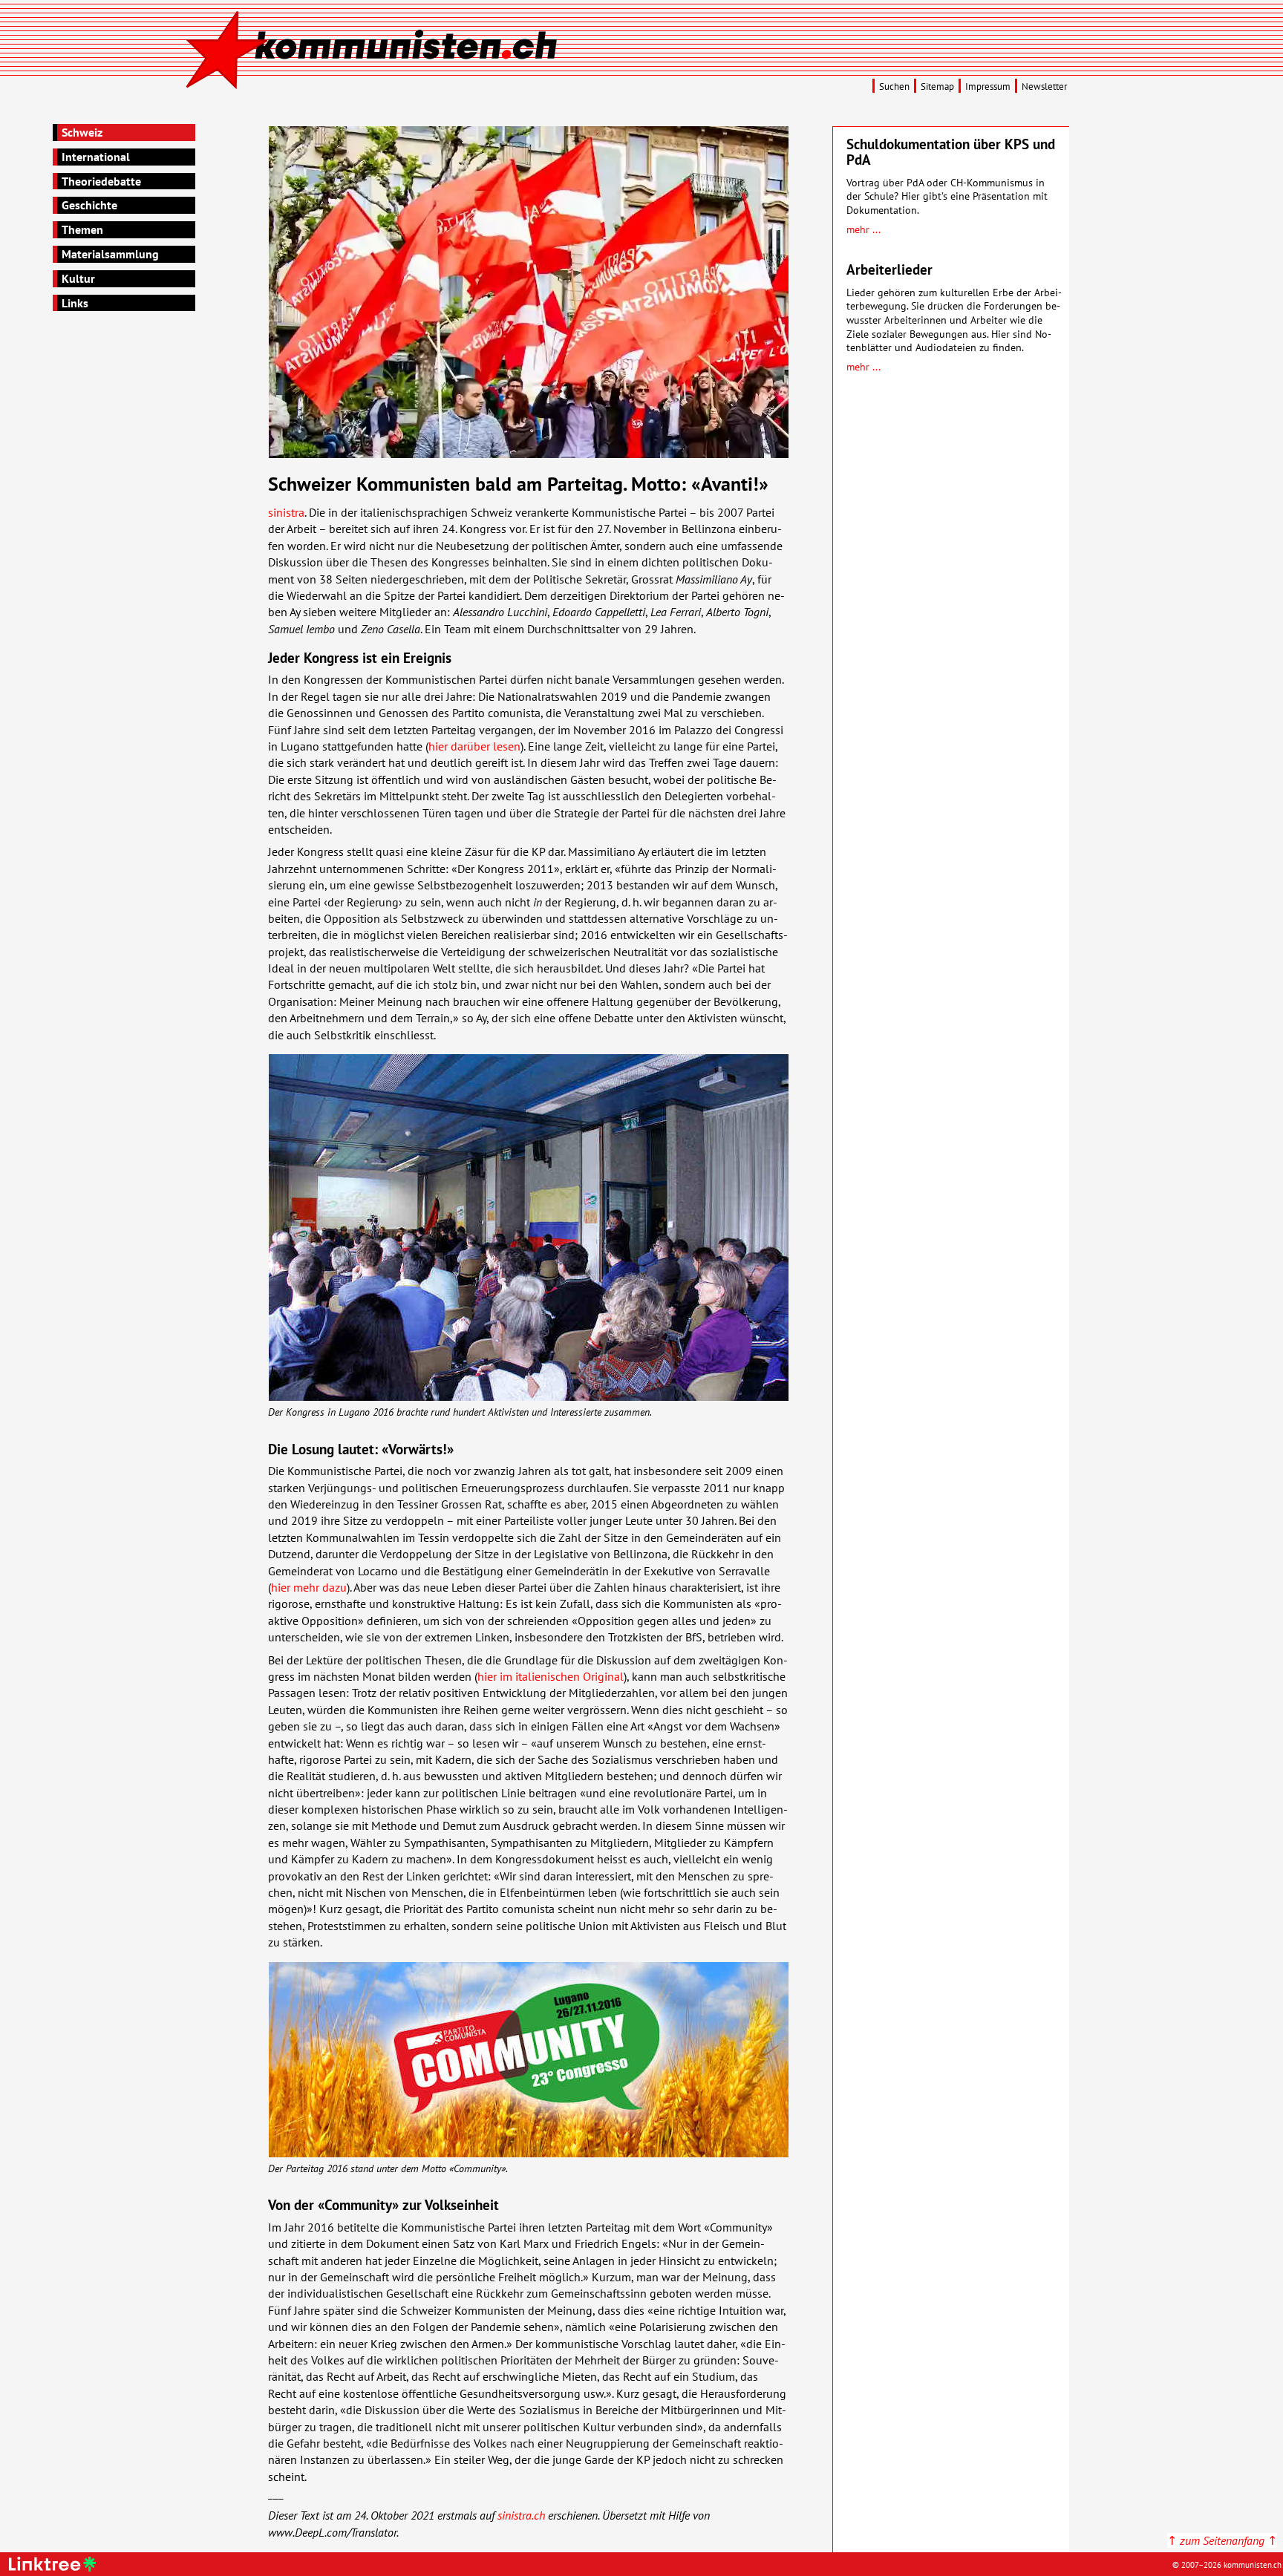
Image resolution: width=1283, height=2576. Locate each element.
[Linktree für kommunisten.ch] (55, 2567)
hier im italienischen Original (551, 1676)
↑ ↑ (1222, 2540)
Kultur (78, 278)
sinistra (286, 512)
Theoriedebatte (101, 181)
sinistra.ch (521, 2515)
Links (75, 303)
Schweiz (82, 132)
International (96, 157)
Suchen (894, 86)
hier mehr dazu (309, 1587)
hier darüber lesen (474, 746)
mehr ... (864, 229)
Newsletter (1044, 86)
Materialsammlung (110, 254)
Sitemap (937, 86)
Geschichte (89, 205)
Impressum (988, 86)
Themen (82, 229)
